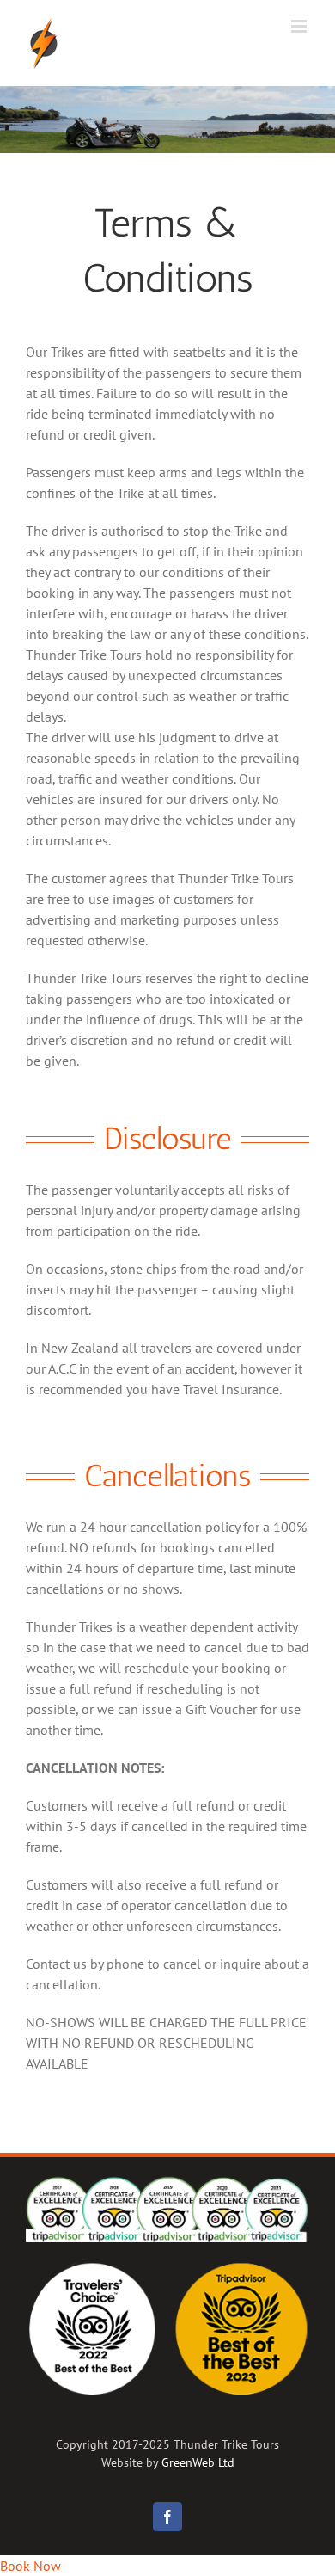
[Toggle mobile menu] (300, 26)
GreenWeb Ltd (198, 2462)
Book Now (30, 2566)
